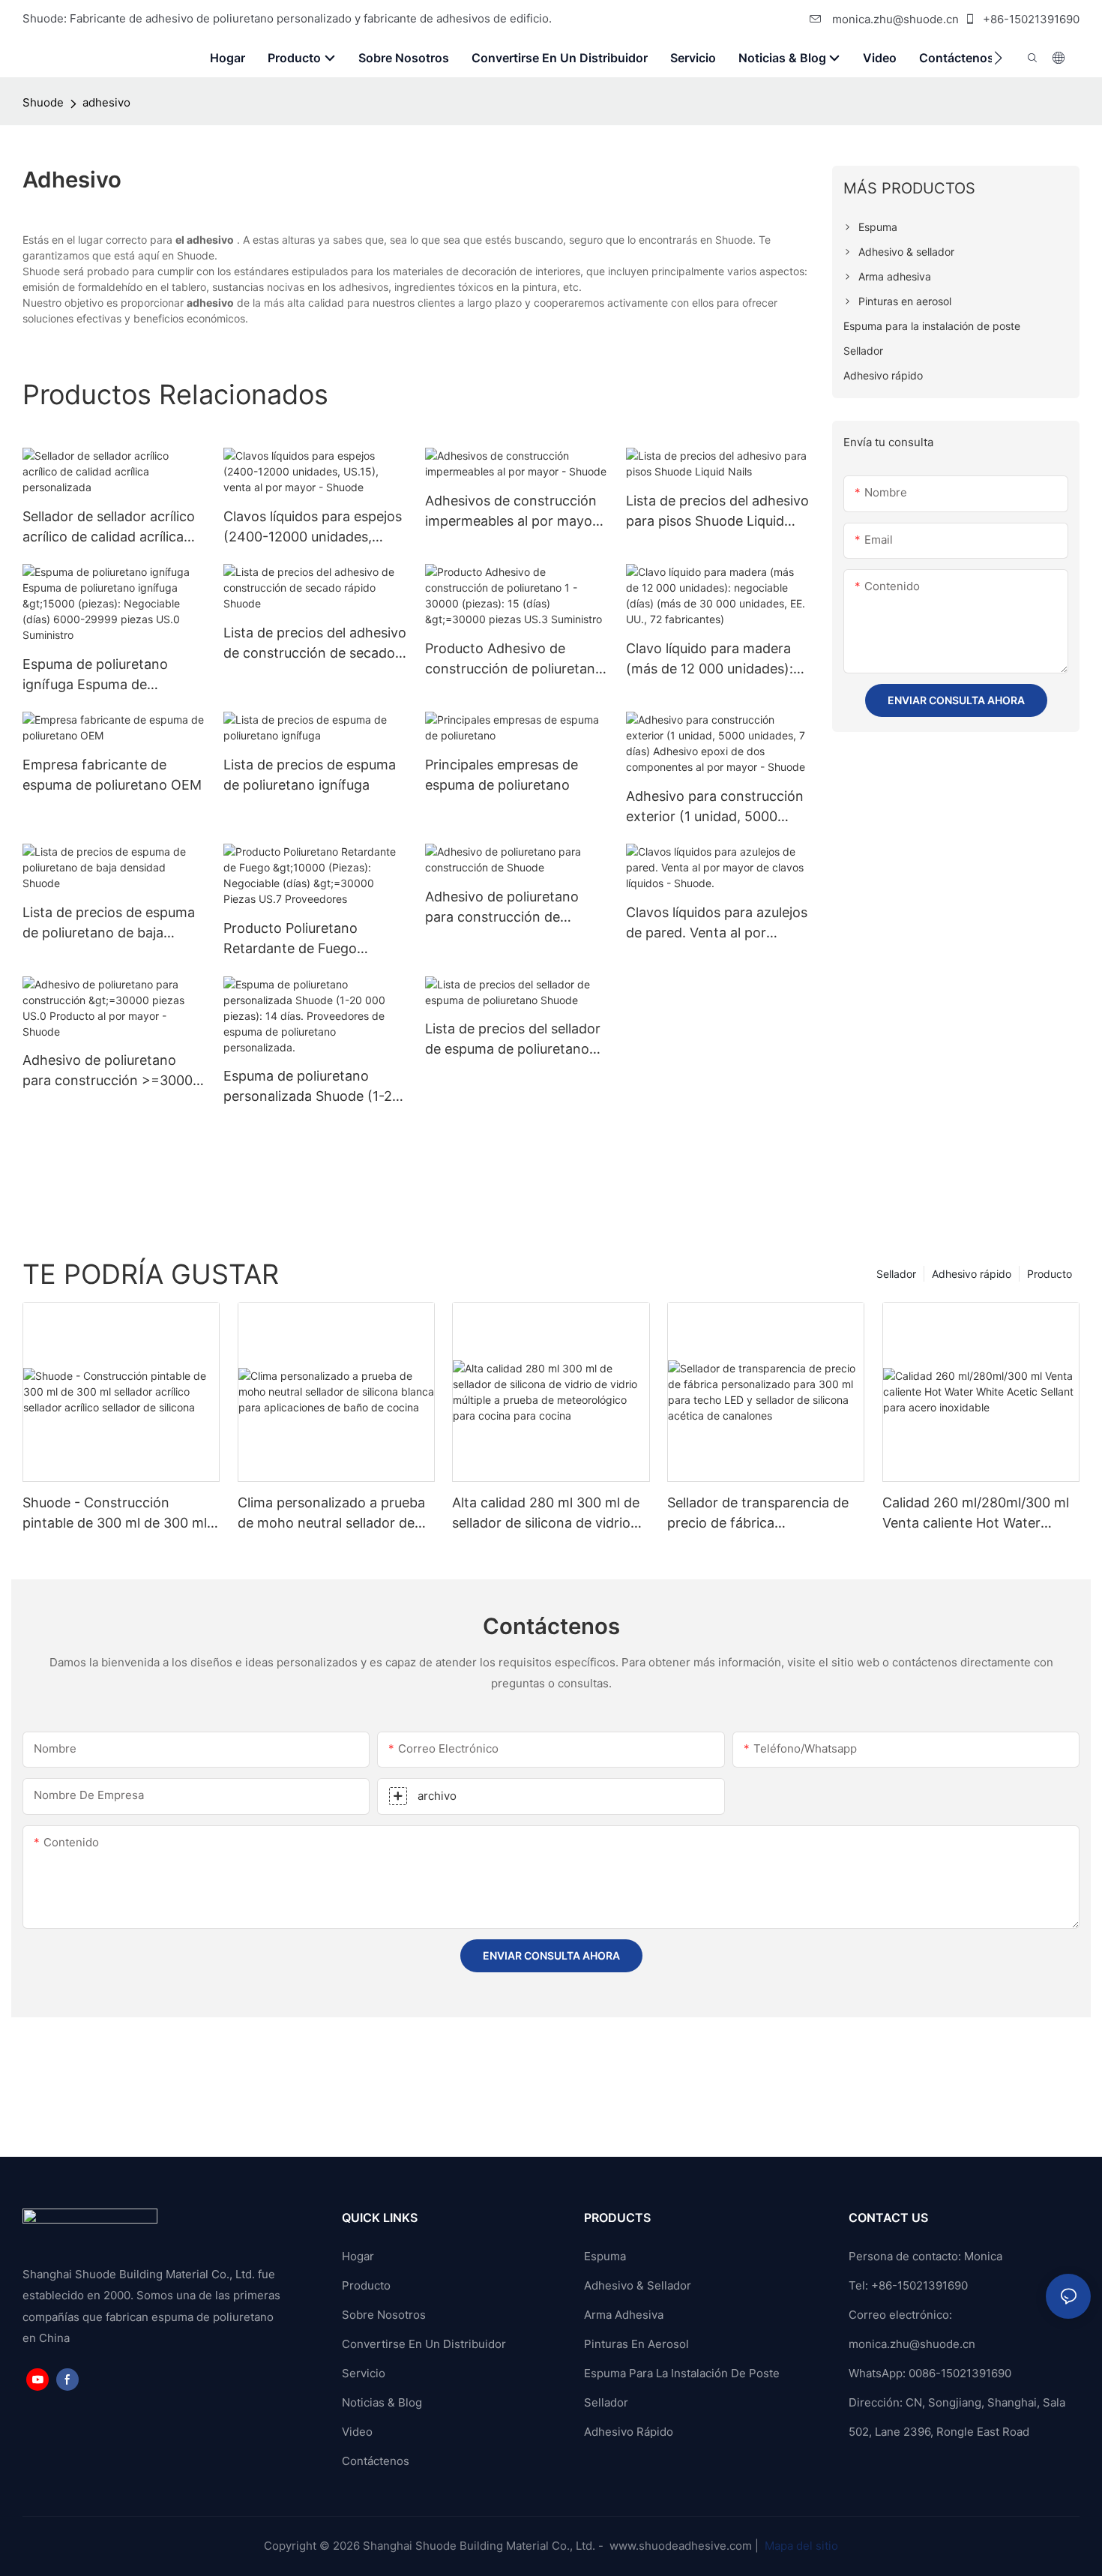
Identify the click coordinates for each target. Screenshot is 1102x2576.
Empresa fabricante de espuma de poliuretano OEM (112, 775)
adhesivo (106, 102)
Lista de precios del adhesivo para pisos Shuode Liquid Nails (717, 512)
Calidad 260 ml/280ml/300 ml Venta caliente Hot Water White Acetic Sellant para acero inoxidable (976, 1514)
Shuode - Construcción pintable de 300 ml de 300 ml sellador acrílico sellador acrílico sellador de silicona (115, 1514)
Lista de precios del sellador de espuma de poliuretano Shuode (513, 1040)
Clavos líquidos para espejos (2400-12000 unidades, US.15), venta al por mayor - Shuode (313, 528)
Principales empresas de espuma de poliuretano (502, 775)
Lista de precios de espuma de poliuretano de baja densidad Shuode (109, 924)
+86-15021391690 (1030, 19)
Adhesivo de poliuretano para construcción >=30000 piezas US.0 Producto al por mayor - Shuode (112, 1071)
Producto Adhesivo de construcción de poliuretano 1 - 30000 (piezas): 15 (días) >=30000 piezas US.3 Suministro (514, 660)
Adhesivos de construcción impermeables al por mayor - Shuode (516, 512)
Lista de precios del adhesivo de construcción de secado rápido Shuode (315, 644)
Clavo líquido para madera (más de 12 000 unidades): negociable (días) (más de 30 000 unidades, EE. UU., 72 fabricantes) (710, 660)
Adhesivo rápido (972, 1274)
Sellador (896, 1274)
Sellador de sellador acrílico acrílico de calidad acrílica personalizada (109, 528)
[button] (998, 58)
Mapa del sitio (800, 2546)
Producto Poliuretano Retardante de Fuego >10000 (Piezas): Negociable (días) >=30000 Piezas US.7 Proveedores (314, 939)
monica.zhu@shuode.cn (894, 19)
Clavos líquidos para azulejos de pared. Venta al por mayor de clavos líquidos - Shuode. (717, 924)
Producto (1050, 1274)
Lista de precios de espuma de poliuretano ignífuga (310, 775)
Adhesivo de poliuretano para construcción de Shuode (502, 908)
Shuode (43, 102)
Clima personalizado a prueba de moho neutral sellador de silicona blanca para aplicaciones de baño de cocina (331, 1514)
